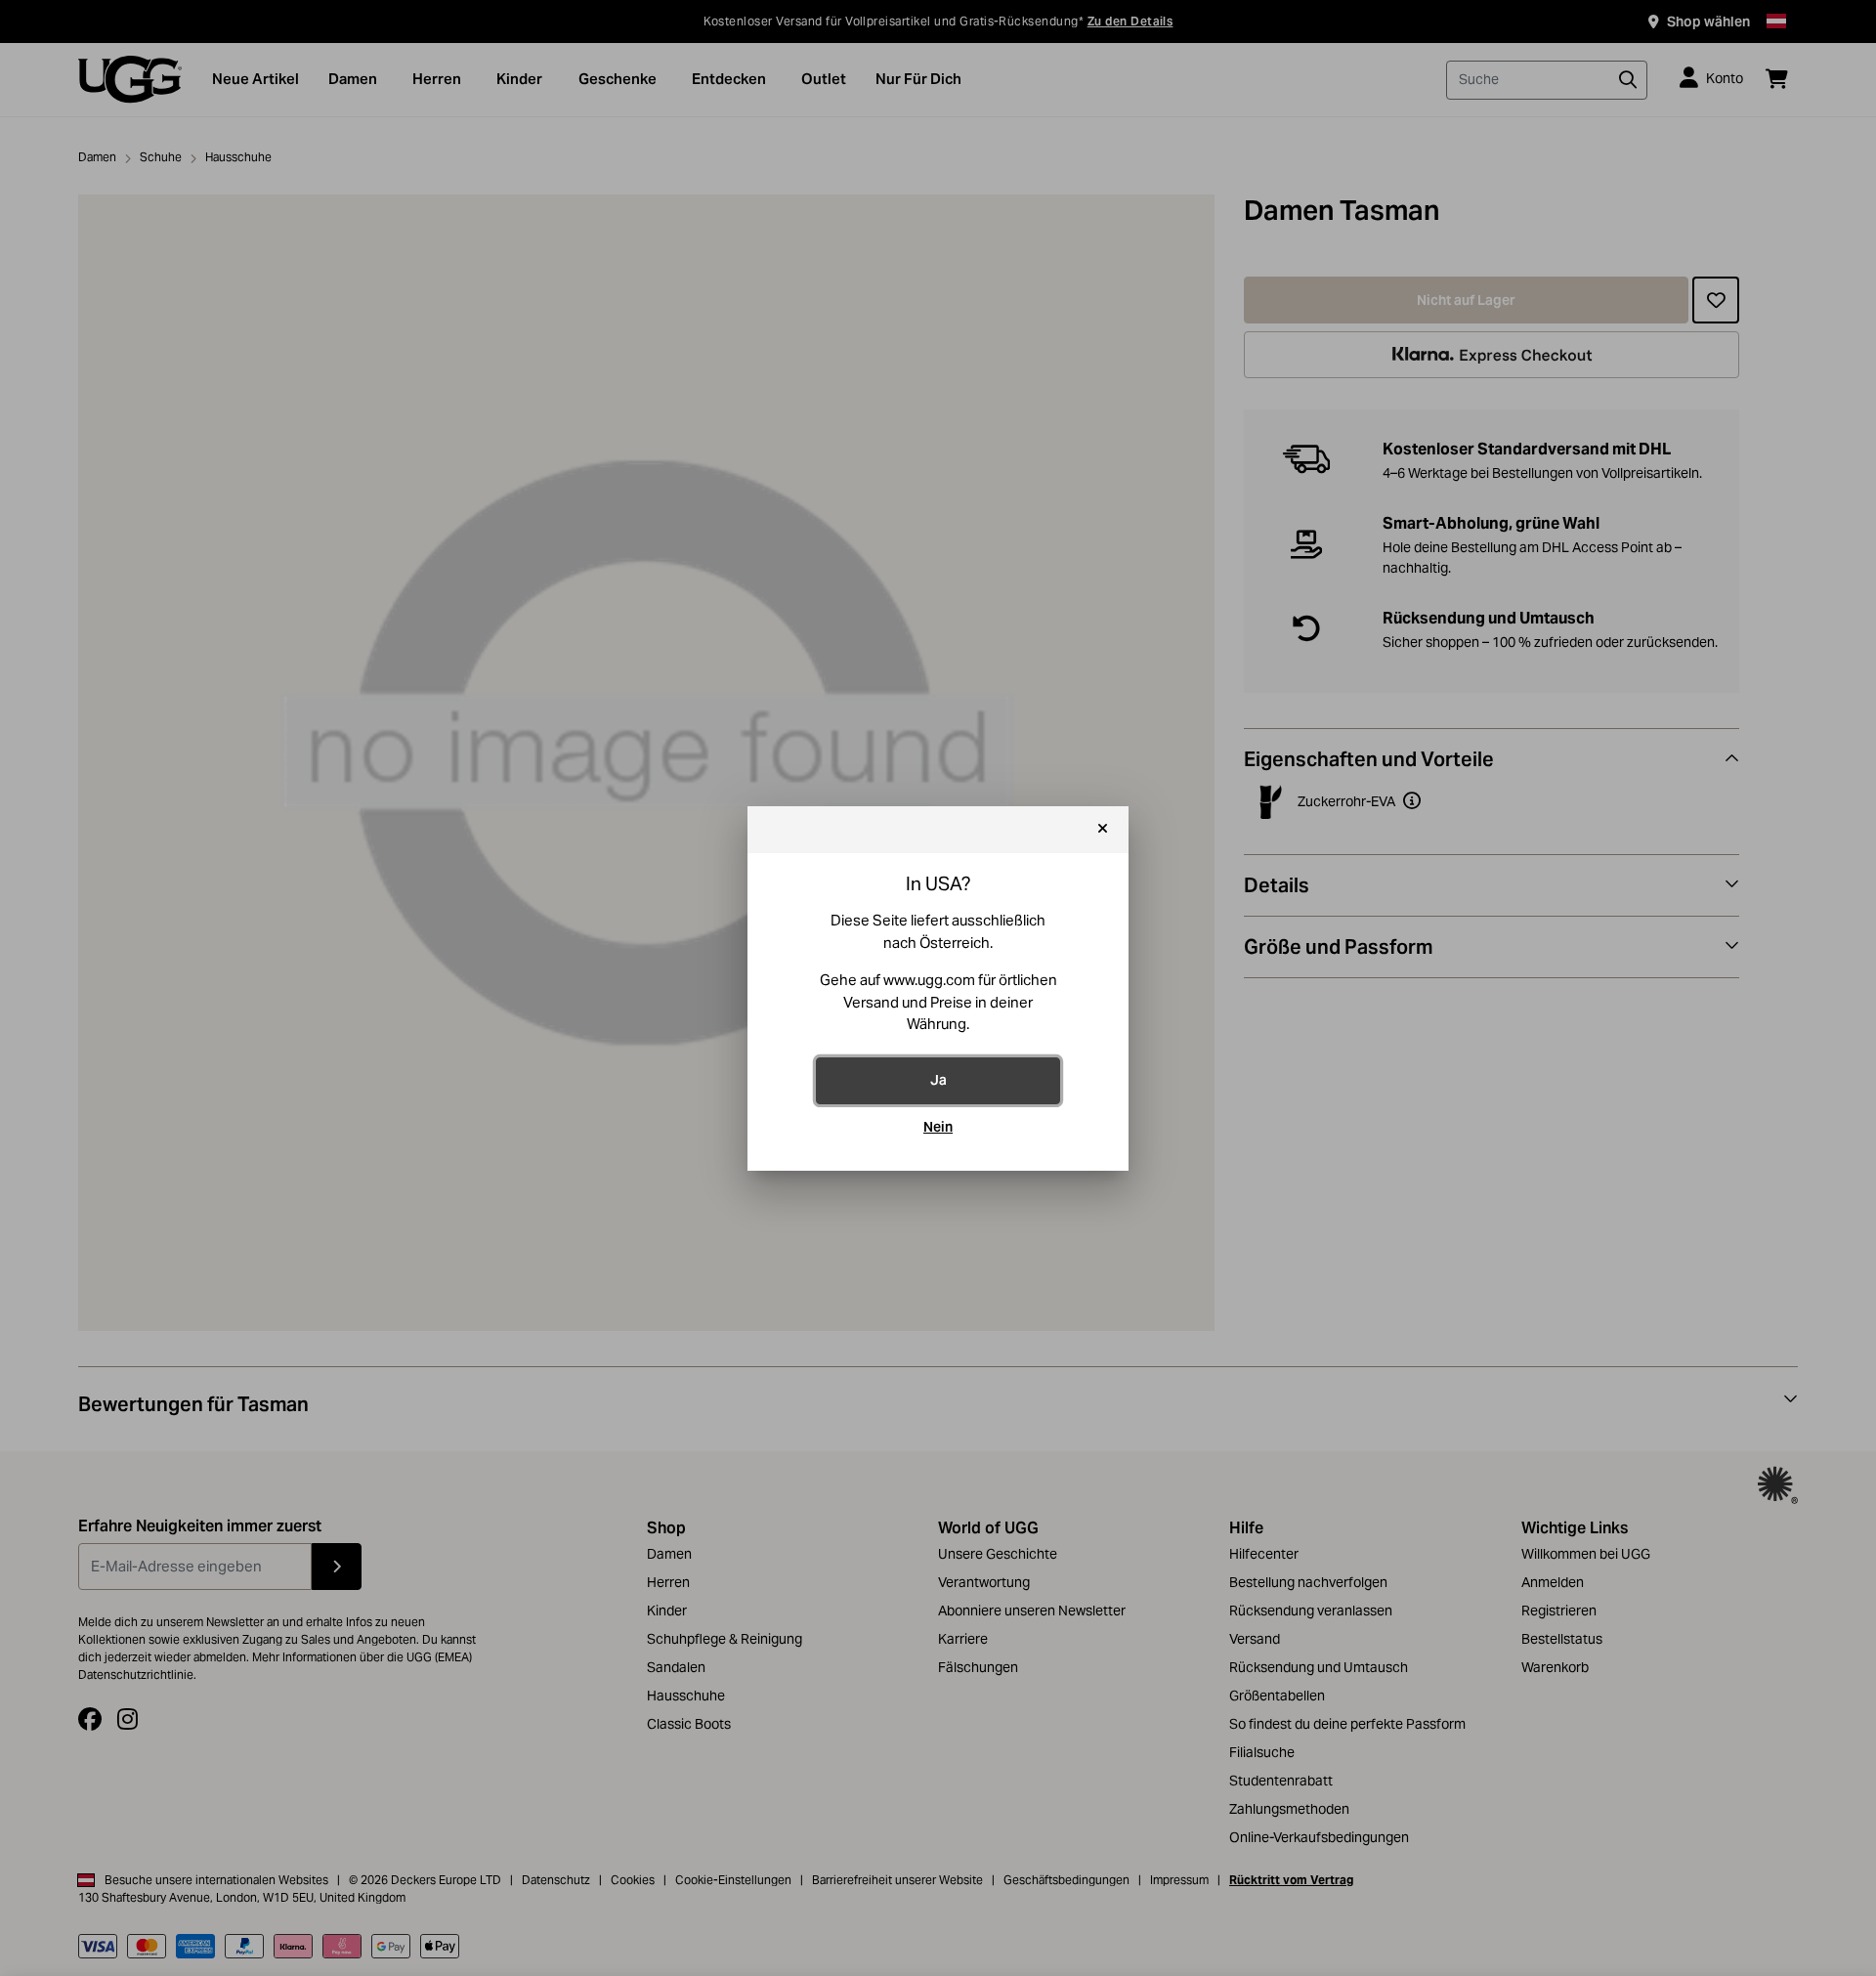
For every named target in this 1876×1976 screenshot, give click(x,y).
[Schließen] (1103, 830)
